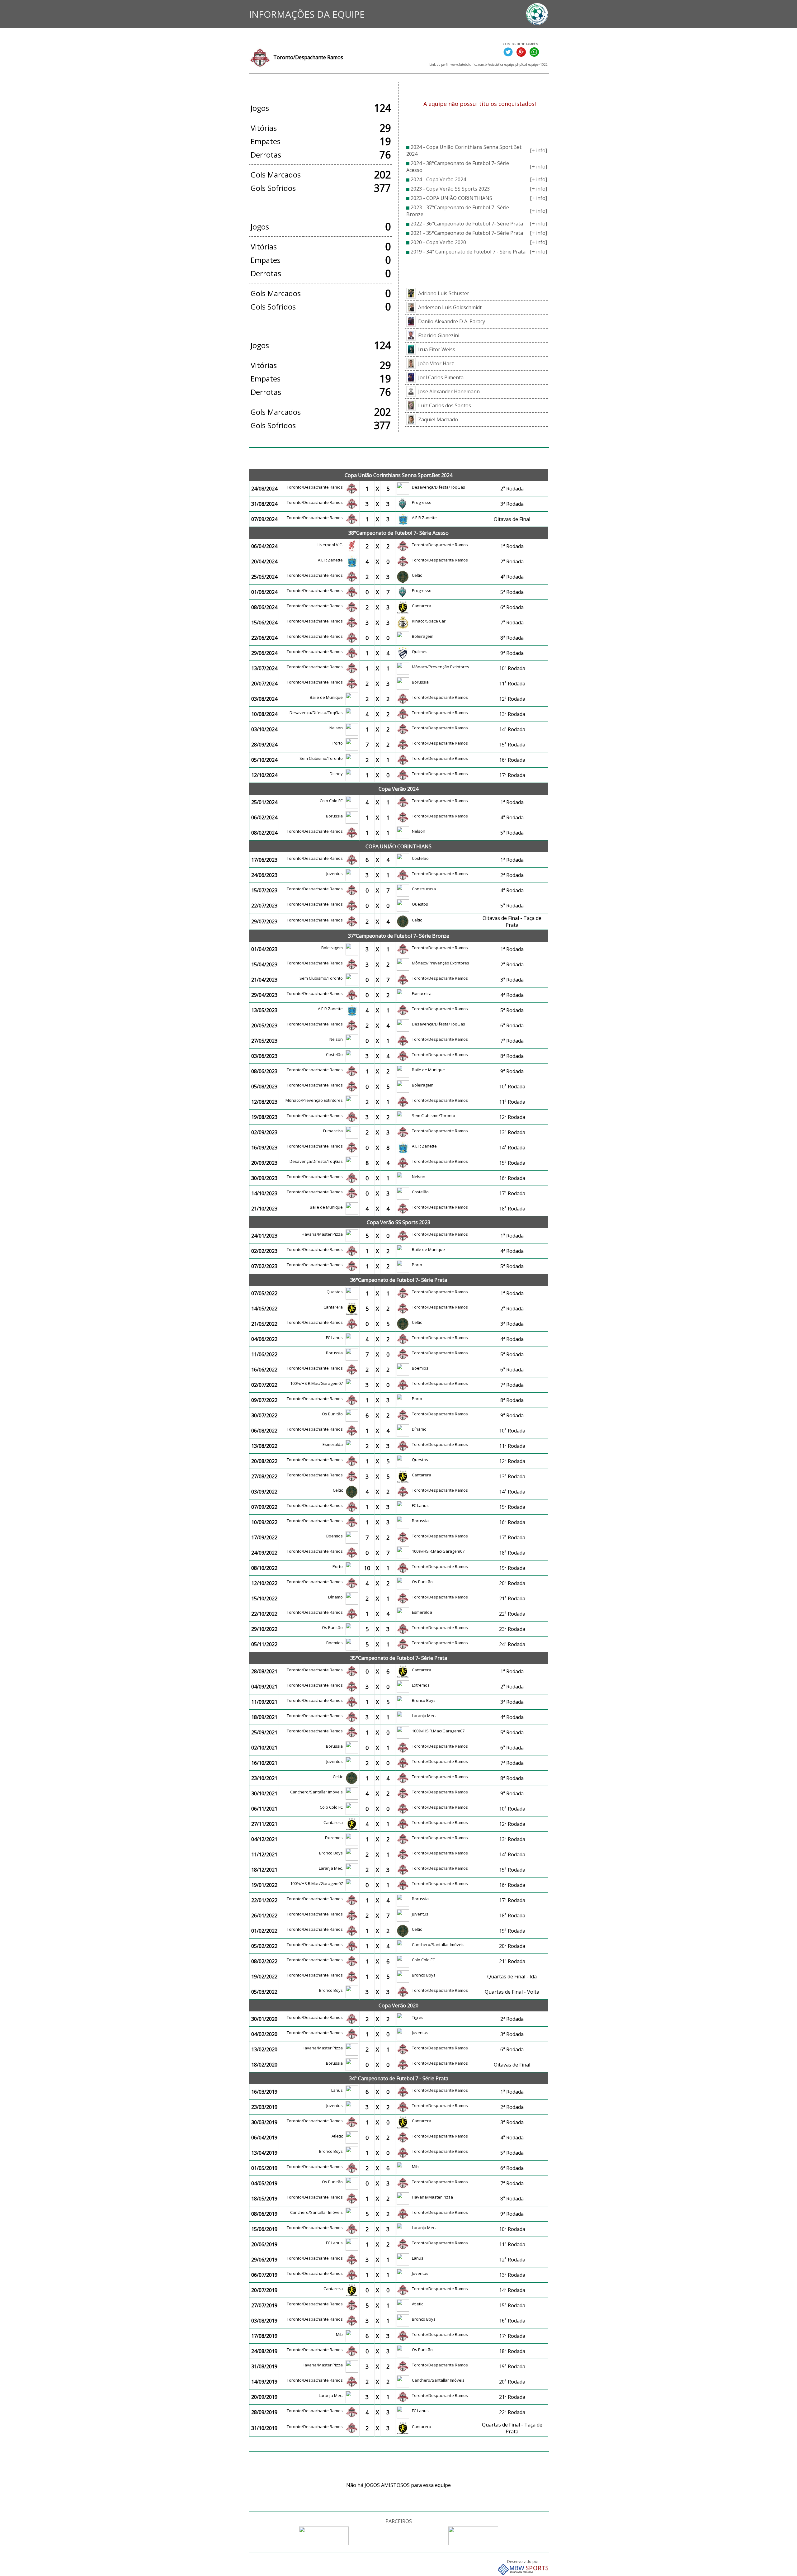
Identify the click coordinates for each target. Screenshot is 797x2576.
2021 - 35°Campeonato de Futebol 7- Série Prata (467, 233)
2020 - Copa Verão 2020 (438, 242)
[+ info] (538, 150)
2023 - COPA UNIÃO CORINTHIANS (451, 198)
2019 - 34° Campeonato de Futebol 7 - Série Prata (468, 252)
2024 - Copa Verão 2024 (438, 179)
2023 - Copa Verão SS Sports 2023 (450, 189)
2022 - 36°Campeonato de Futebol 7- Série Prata (467, 224)
